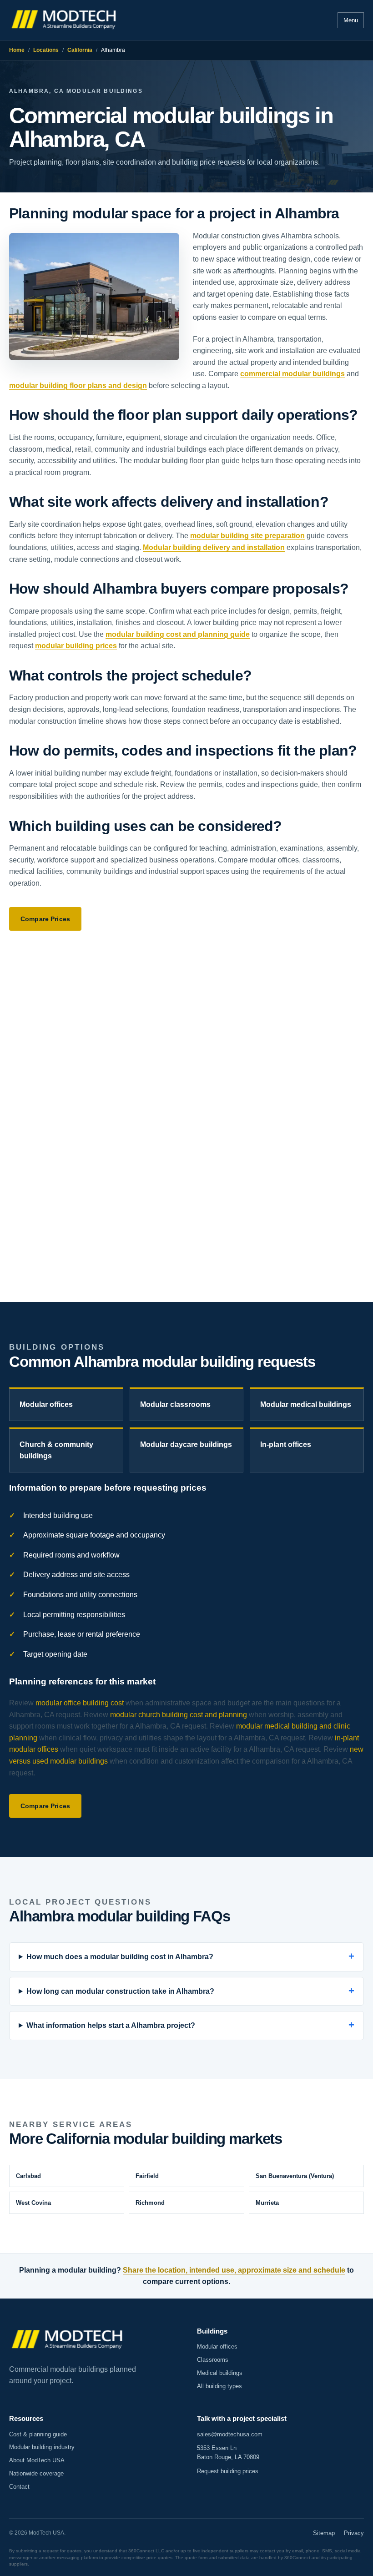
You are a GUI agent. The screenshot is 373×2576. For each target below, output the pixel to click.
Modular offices (46, 1404)
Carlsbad (28, 2176)
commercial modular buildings (292, 374)
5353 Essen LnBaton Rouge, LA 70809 (228, 2452)
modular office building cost (80, 1703)
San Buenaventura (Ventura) (295, 2176)
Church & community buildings (56, 1450)
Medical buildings (220, 2373)
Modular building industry (42, 2447)
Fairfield (147, 2176)
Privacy (354, 2533)
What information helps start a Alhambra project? (111, 2025)
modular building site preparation (247, 536)
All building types (219, 2386)
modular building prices (76, 646)
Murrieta (267, 2203)
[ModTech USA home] (65, 20)
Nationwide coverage (36, 2473)
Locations (46, 50)
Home (17, 50)
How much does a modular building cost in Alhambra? (120, 1957)
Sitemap (324, 2533)
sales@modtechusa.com (230, 2434)
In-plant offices (286, 1444)
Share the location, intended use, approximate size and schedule (234, 2270)
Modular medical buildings (306, 1404)
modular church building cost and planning (179, 1715)
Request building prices (228, 2471)
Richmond (150, 2203)
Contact (19, 2487)
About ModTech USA (37, 2460)
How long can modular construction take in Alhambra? (120, 1991)
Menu (351, 20)
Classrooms (213, 2360)
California (80, 50)
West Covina (33, 2203)
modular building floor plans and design (78, 386)
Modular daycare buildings (186, 1444)
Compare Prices (45, 919)
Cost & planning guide (38, 2434)
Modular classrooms (175, 1404)
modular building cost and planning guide (178, 634)
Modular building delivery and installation (214, 547)
